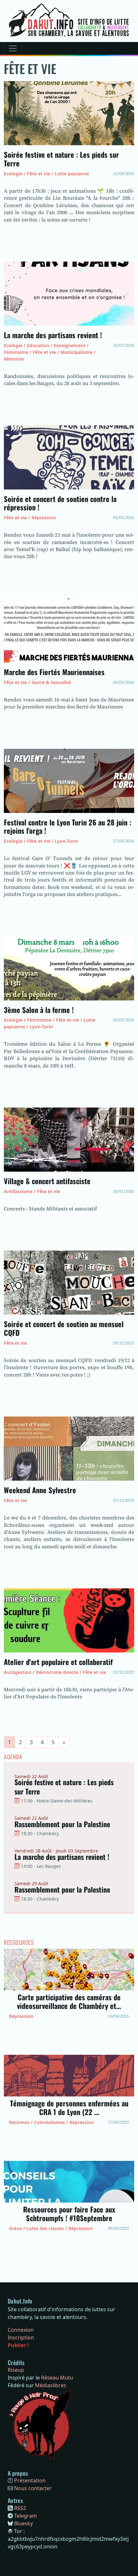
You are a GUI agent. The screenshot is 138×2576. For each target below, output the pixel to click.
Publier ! (18, 2345)
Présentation (30, 2480)
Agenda (13, 1757)
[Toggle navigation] (13, 48)
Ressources (19, 1943)
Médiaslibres (51, 2385)
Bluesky (23, 2523)
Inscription (21, 2338)
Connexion (21, 2330)
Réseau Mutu (57, 2378)
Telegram (26, 2516)
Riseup (16, 2370)
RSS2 (20, 2508)
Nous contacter (33, 2488)
